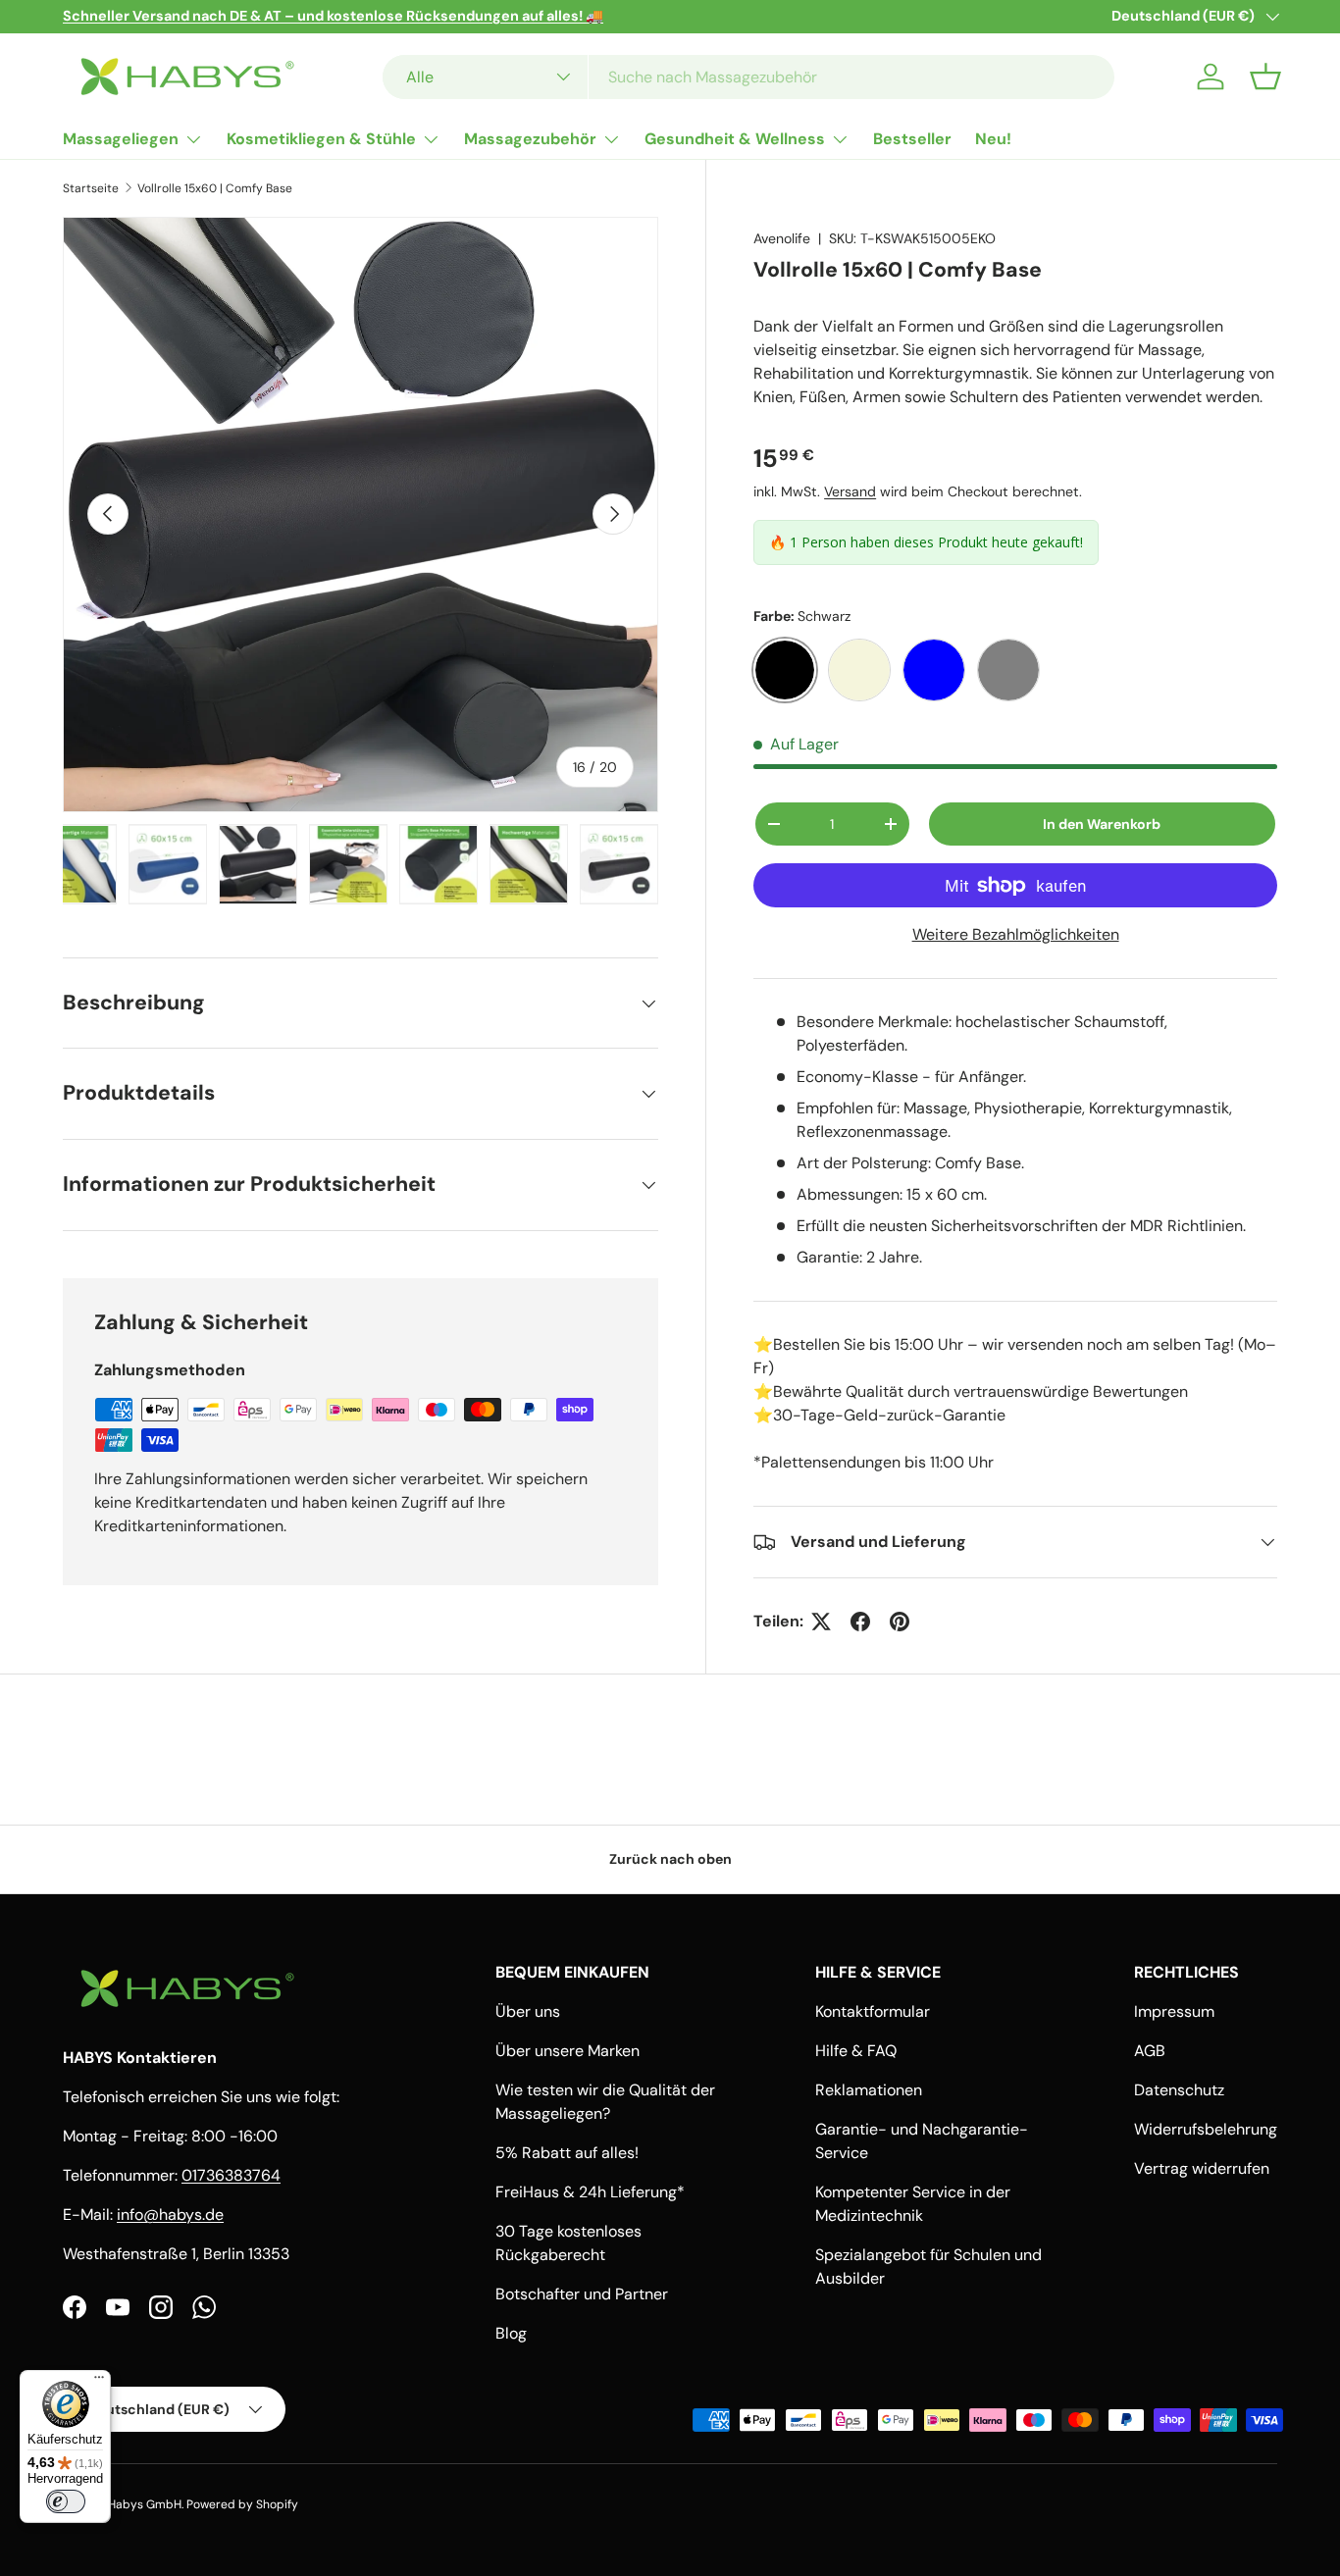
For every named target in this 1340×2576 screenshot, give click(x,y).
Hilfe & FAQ (856, 2051)
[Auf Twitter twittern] (821, 1622)
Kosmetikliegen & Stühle (321, 139)
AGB (1150, 2051)
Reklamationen (869, 2090)
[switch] (66, 2501)
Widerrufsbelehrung (1206, 2129)
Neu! (993, 139)
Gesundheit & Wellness (735, 139)
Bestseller (912, 139)
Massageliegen (121, 139)
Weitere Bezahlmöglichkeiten (1016, 934)
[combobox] (748, 77)
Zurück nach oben (670, 1859)
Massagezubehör (530, 139)
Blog (511, 2333)
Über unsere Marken (567, 2051)
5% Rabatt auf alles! (567, 2153)
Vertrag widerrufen (1202, 2168)
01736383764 (231, 2175)
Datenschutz (1179, 2090)
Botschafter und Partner (582, 2294)
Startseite (91, 188)
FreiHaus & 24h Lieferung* (590, 2192)
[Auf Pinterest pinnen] (900, 1622)
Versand (850, 491)
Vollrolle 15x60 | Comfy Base (215, 188)
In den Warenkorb (1102, 824)
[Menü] (99, 2382)
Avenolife (782, 238)
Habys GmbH (145, 2504)
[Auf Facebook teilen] (860, 1622)
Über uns (528, 2011)
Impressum (1174, 2011)
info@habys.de (170, 2215)
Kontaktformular (873, 2011)
